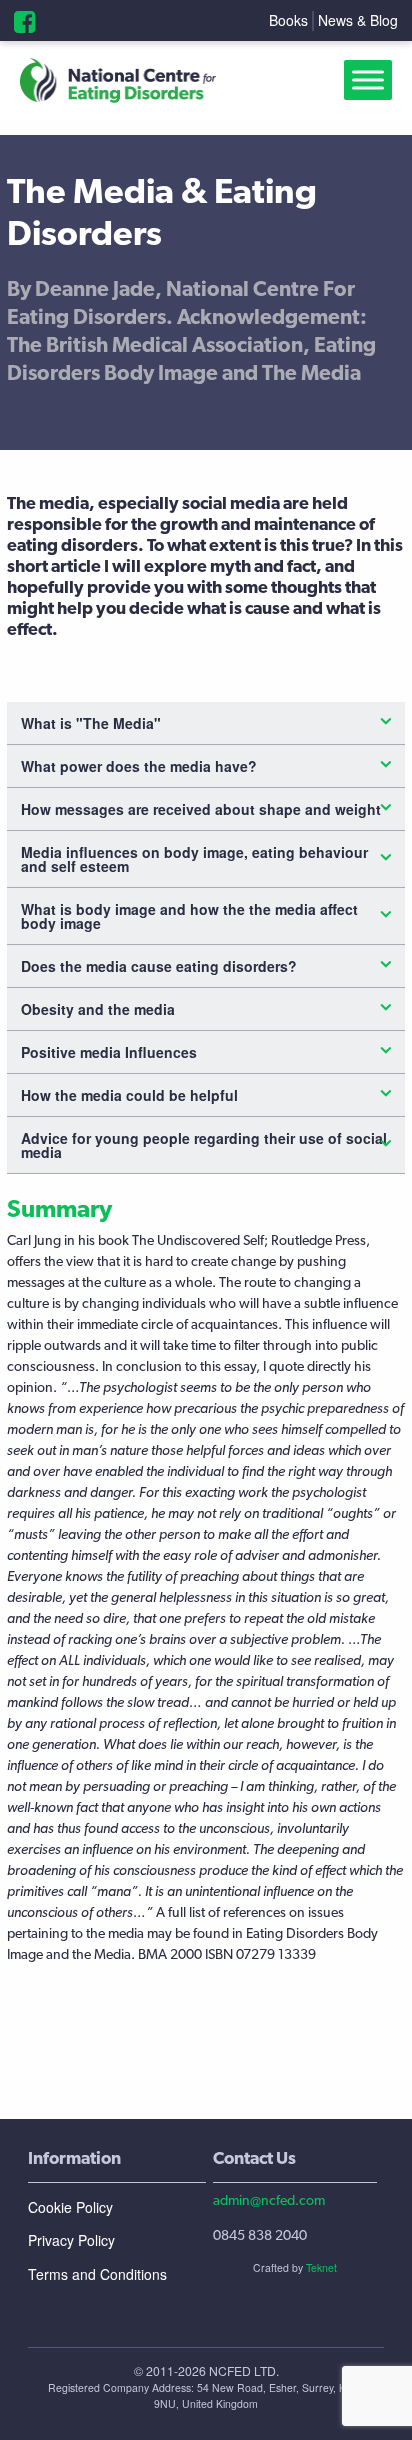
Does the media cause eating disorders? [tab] (159, 966)
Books (288, 20)
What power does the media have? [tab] (139, 766)
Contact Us (254, 2157)
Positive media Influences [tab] (109, 1052)
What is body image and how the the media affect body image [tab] (189, 916)
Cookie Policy (70, 2207)
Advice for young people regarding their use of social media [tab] (204, 1145)
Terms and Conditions (97, 2274)
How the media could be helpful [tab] (129, 1095)
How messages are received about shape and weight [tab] (201, 809)
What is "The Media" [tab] (91, 723)
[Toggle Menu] (372, 80)
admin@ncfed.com (269, 2200)
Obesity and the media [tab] (98, 1009)
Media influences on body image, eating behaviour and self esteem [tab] (194, 859)
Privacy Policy (71, 2240)
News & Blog (358, 20)
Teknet (321, 2267)
